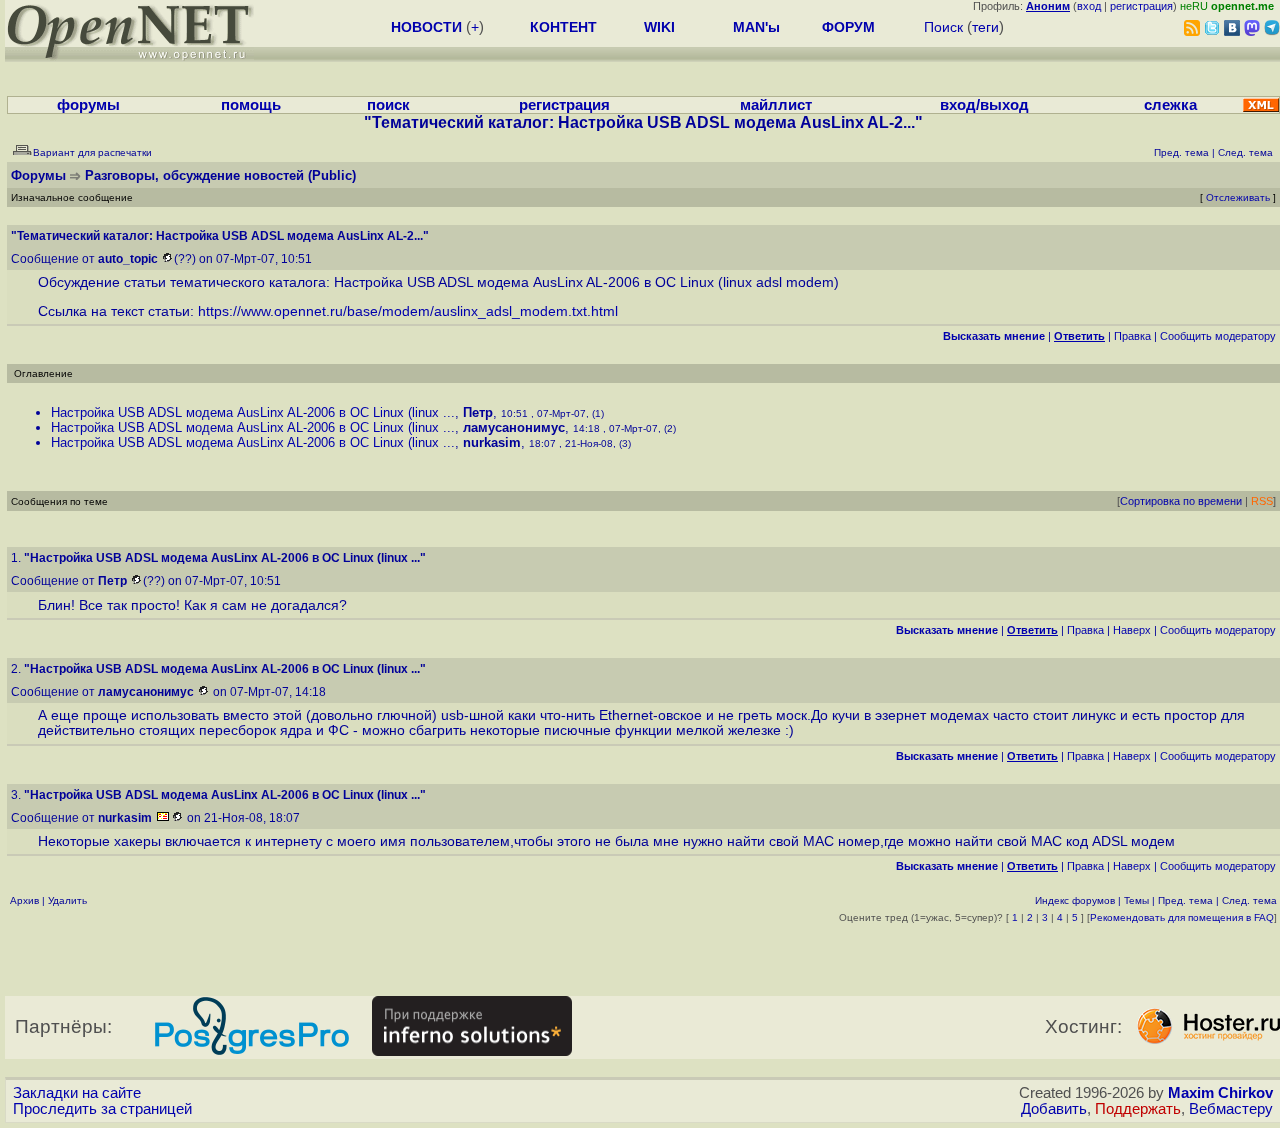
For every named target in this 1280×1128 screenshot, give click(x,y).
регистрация (1141, 6)
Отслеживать (1238, 197)
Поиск (943, 27)
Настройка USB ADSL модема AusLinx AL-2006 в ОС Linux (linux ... (253, 412)
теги (985, 27)
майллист (776, 105)
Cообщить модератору (1218, 336)
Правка (1132, 336)
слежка (1170, 105)
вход (1089, 6)
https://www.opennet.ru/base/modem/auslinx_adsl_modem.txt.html (408, 311)
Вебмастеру (1231, 1109)
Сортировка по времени (1181, 501)
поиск (388, 105)
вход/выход (984, 105)
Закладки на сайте (77, 1093)
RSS (1262, 501)
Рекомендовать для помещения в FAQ (1182, 917)
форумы (88, 105)
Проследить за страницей (102, 1109)
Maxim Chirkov (1220, 1093)
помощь (251, 105)
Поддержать (1138, 1109)
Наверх (1132, 630)
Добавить (1054, 1109)
